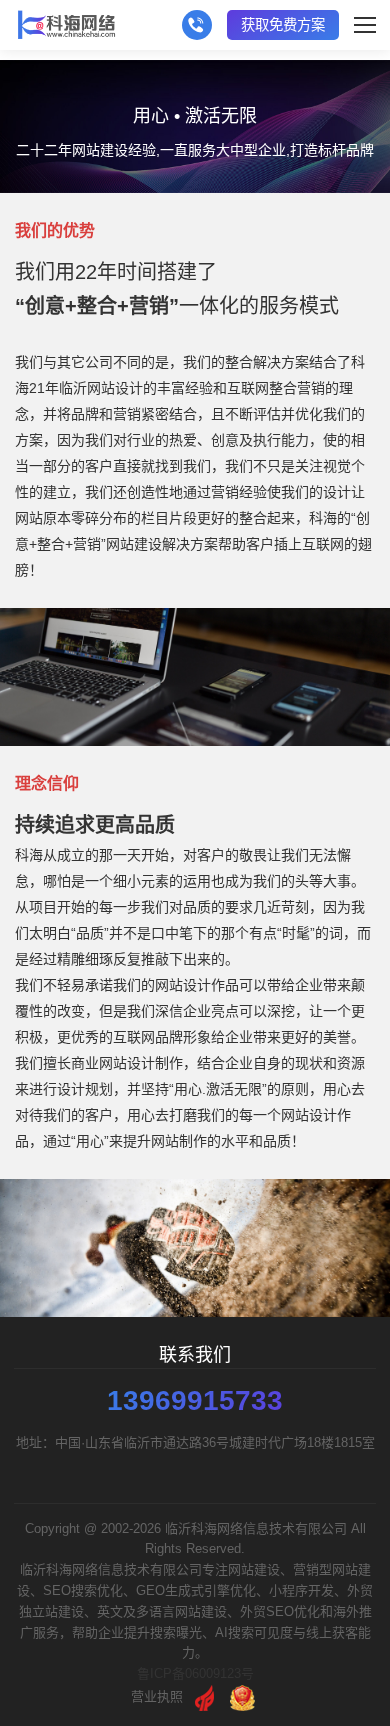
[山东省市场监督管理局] (242, 1696)
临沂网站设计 (101, 388)
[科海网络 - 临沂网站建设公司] (66, 25)
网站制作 (179, 1141)
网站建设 (134, 544)
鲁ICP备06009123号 (195, 1673)
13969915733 (195, 1401)
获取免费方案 (283, 25)
